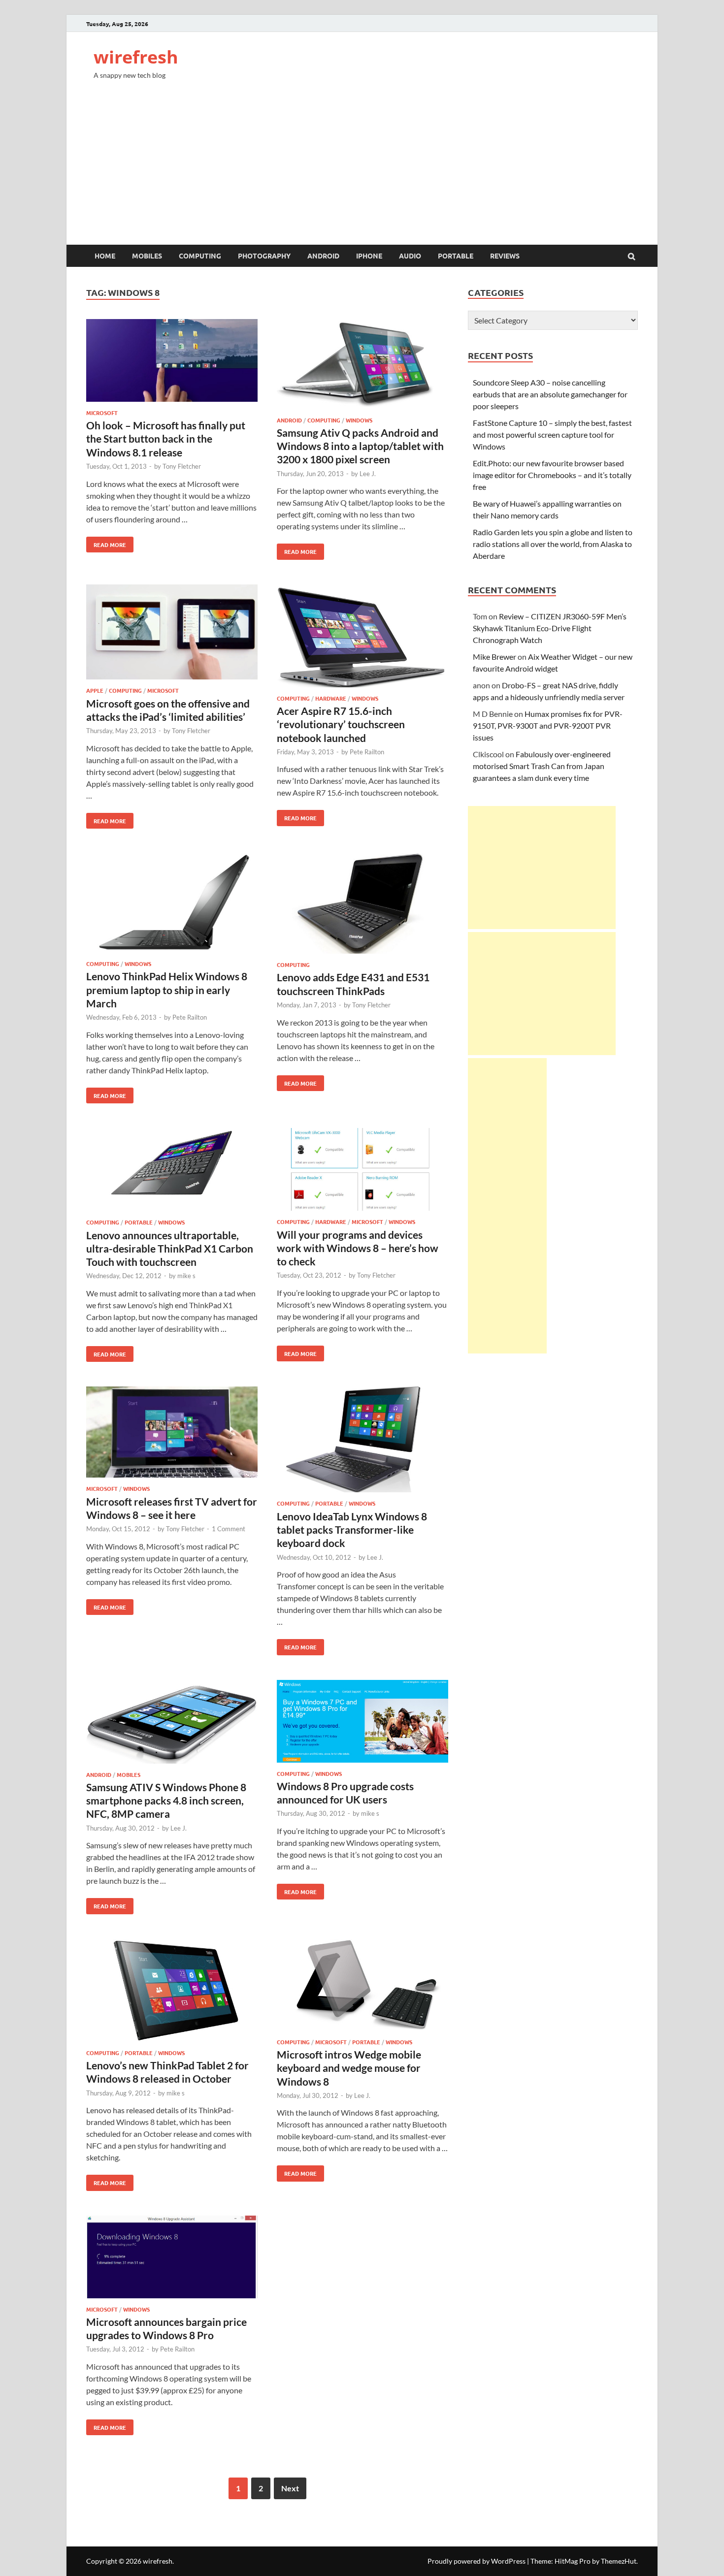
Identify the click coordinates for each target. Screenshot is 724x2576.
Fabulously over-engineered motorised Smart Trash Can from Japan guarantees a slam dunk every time (542, 766)
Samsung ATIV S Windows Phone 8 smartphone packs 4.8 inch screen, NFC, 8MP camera (166, 1801)
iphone (369, 256)
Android (289, 420)
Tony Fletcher (182, 466)
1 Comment (229, 1529)
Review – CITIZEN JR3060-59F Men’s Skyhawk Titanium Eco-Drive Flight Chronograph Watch (550, 628)
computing (200, 256)
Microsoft (102, 413)
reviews (505, 256)
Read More (106, 543)
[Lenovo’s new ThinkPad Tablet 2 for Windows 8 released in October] (172, 1992)
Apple (95, 690)
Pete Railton (367, 752)
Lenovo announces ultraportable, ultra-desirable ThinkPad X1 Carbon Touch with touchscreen (170, 1249)
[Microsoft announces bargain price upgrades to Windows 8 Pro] (172, 2258)
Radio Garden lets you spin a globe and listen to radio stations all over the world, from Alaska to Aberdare (553, 544)
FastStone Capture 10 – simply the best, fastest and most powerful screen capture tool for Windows (552, 435)
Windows (359, 420)
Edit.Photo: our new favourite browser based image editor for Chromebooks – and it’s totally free (552, 475)
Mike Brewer (494, 657)
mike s (186, 1276)
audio (410, 256)
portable (456, 256)
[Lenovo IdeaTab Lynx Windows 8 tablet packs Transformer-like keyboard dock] (362, 1441)
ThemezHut (619, 2561)
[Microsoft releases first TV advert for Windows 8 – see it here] (172, 1433)
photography (264, 256)
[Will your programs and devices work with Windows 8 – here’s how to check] (362, 1171)
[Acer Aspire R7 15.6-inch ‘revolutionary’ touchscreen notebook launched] (362, 637)
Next (290, 2488)
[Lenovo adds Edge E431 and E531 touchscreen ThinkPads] (362, 905)
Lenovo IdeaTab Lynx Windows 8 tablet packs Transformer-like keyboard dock (352, 1530)
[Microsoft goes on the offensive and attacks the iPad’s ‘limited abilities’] (172, 634)
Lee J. (368, 474)
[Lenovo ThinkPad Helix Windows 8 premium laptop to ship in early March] (172, 904)
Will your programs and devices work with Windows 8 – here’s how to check (358, 1248)
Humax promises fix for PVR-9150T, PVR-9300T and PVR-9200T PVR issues (548, 725)
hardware (331, 698)
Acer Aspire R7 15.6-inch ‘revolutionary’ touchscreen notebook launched (341, 724)
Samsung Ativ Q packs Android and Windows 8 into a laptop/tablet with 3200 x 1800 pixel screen (360, 446)
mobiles (147, 256)
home (105, 256)
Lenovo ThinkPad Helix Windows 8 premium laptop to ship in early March (167, 990)
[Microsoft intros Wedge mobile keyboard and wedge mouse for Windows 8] (362, 1986)
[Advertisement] (362, 171)
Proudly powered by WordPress (477, 2561)
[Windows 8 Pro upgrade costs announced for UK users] (362, 1723)
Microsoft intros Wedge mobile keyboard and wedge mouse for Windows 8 (349, 2068)
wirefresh (136, 57)
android (323, 256)
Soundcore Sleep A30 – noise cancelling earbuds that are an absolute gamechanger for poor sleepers (550, 394)
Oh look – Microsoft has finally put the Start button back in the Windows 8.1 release (166, 439)
